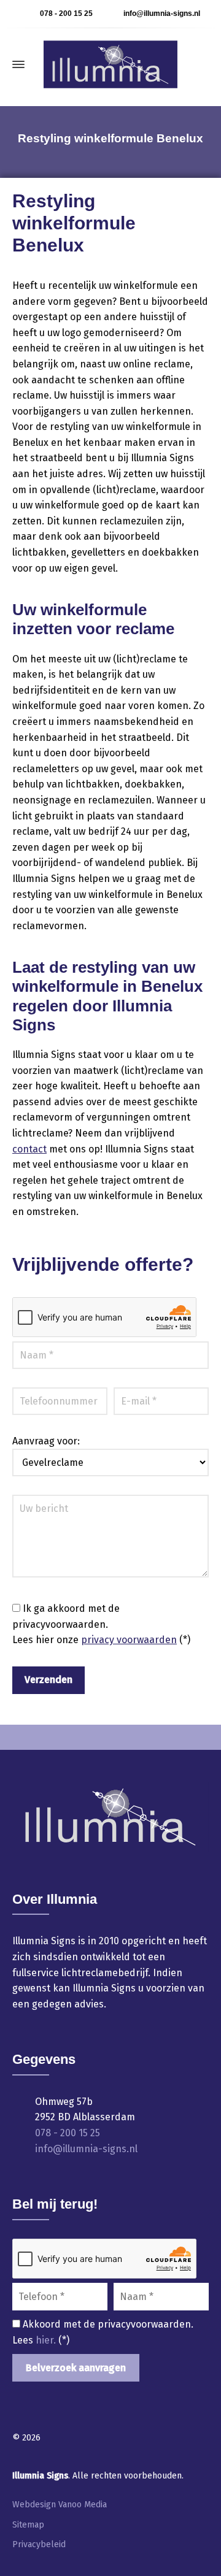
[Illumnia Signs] (110, 64)
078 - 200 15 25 (66, 13)
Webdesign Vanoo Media (60, 2505)
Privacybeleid (39, 2544)
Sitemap (28, 2525)
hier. (47, 2340)
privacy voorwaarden (129, 1640)
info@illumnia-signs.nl (162, 13)
